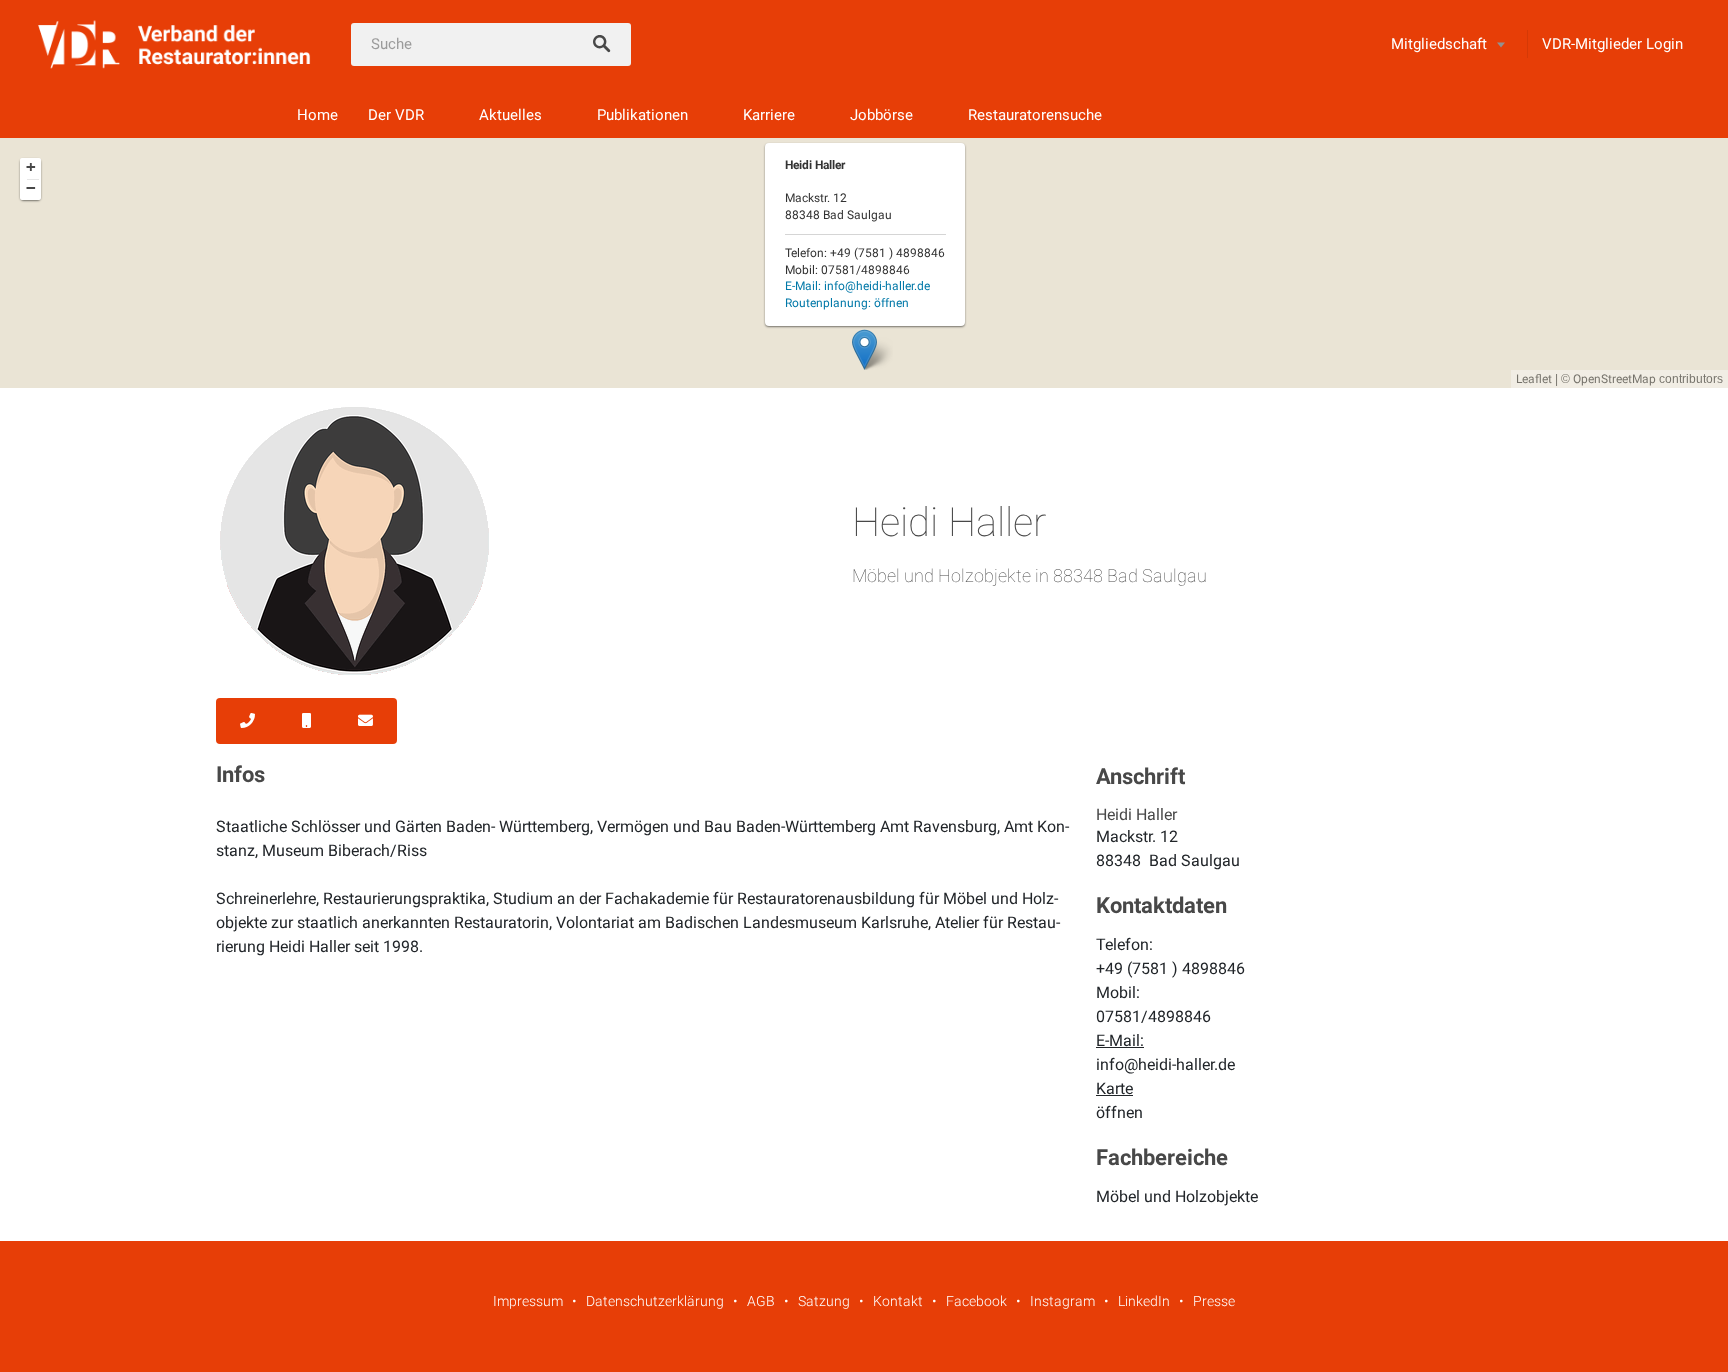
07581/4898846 (1153, 1016)
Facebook (976, 1301)
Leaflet (1534, 379)
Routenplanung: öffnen (847, 303)
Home (317, 115)
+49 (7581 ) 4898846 (1170, 968)
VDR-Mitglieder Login (1612, 44)
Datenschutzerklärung (655, 1301)
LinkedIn (1144, 1301)
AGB (761, 1301)
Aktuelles (510, 115)
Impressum (528, 1301)
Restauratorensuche (1035, 115)
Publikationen (642, 115)
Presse (1214, 1301)
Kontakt (898, 1301)
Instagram (1062, 1301)
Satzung (824, 1301)
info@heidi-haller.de (1165, 1064)
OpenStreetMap (1614, 379)
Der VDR (396, 115)
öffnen (1119, 1112)
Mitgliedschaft (1439, 44)
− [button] (31, 188)
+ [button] (31, 167)
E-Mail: (857, 286)
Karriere (769, 115)
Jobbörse (881, 115)
